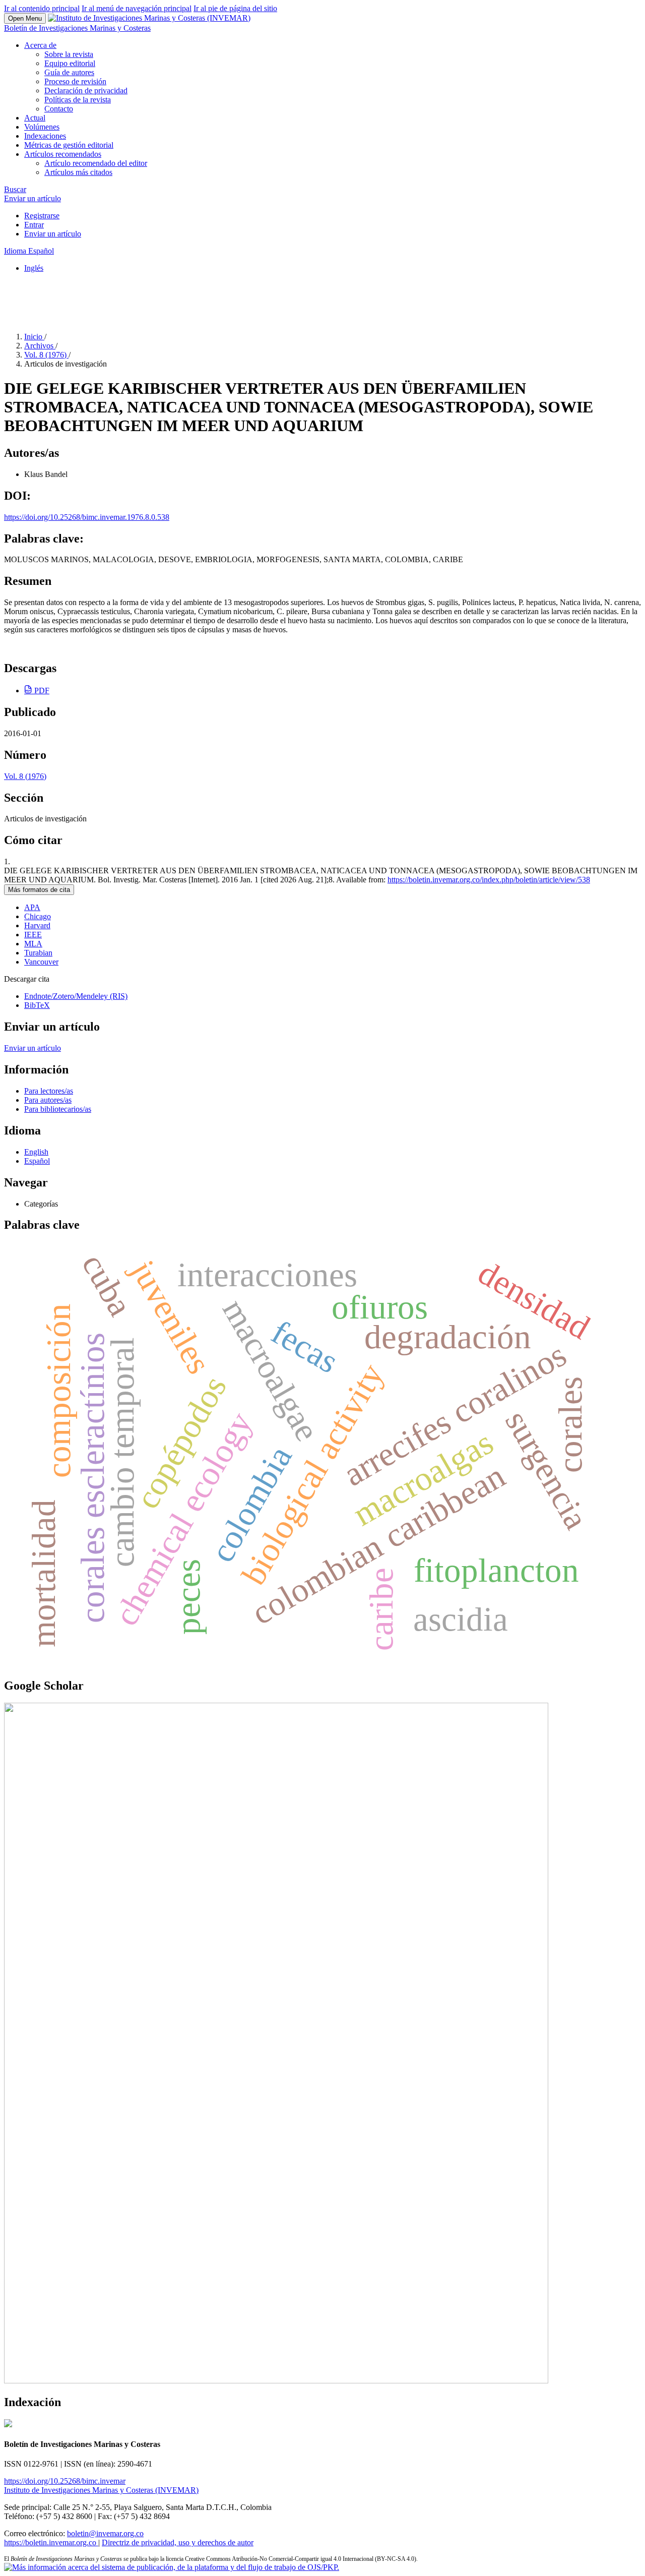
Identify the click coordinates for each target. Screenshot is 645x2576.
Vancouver (41, 962)
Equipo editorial (70, 63)
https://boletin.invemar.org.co (51, 2542)
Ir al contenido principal (42, 8)
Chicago (38, 916)
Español (37, 1161)
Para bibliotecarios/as (58, 1109)
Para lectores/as (49, 1091)
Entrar (34, 225)
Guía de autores (69, 72)
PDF (41, 691)
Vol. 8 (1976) (46, 355)
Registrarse (42, 216)
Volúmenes (42, 127)
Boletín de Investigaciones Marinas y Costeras (77, 28)
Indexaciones (45, 136)
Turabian (38, 953)
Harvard (37, 925)
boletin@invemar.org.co (105, 2533)
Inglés (34, 268)
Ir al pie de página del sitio (235, 8)
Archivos (40, 346)
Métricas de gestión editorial (69, 145)
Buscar (15, 189)
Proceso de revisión (75, 81)
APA (32, 907)
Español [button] (29, 251)
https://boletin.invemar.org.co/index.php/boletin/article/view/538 (489, 880)
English (36, 1152)
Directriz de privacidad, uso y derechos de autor (178, 2542)
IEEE (33, 935)
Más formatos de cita (39, 890)
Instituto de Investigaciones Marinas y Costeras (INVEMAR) (101, 2490)
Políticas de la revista (78, 100)
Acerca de (40, 45)
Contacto (59, 109)
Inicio (34, 337)
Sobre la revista (69, 54)
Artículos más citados (78, 172)
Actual (35, 118)
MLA (33, 944)
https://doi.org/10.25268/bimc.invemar (65, 2481)
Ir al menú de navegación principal (137, 8)
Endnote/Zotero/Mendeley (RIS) (76, 996)
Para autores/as (48, 1100)
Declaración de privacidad (86, 91)
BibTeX (37, 1005)
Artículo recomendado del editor (96, 163)
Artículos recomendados (63, 154)
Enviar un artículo (33, 198)
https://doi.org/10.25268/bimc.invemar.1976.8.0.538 (87, 517)
